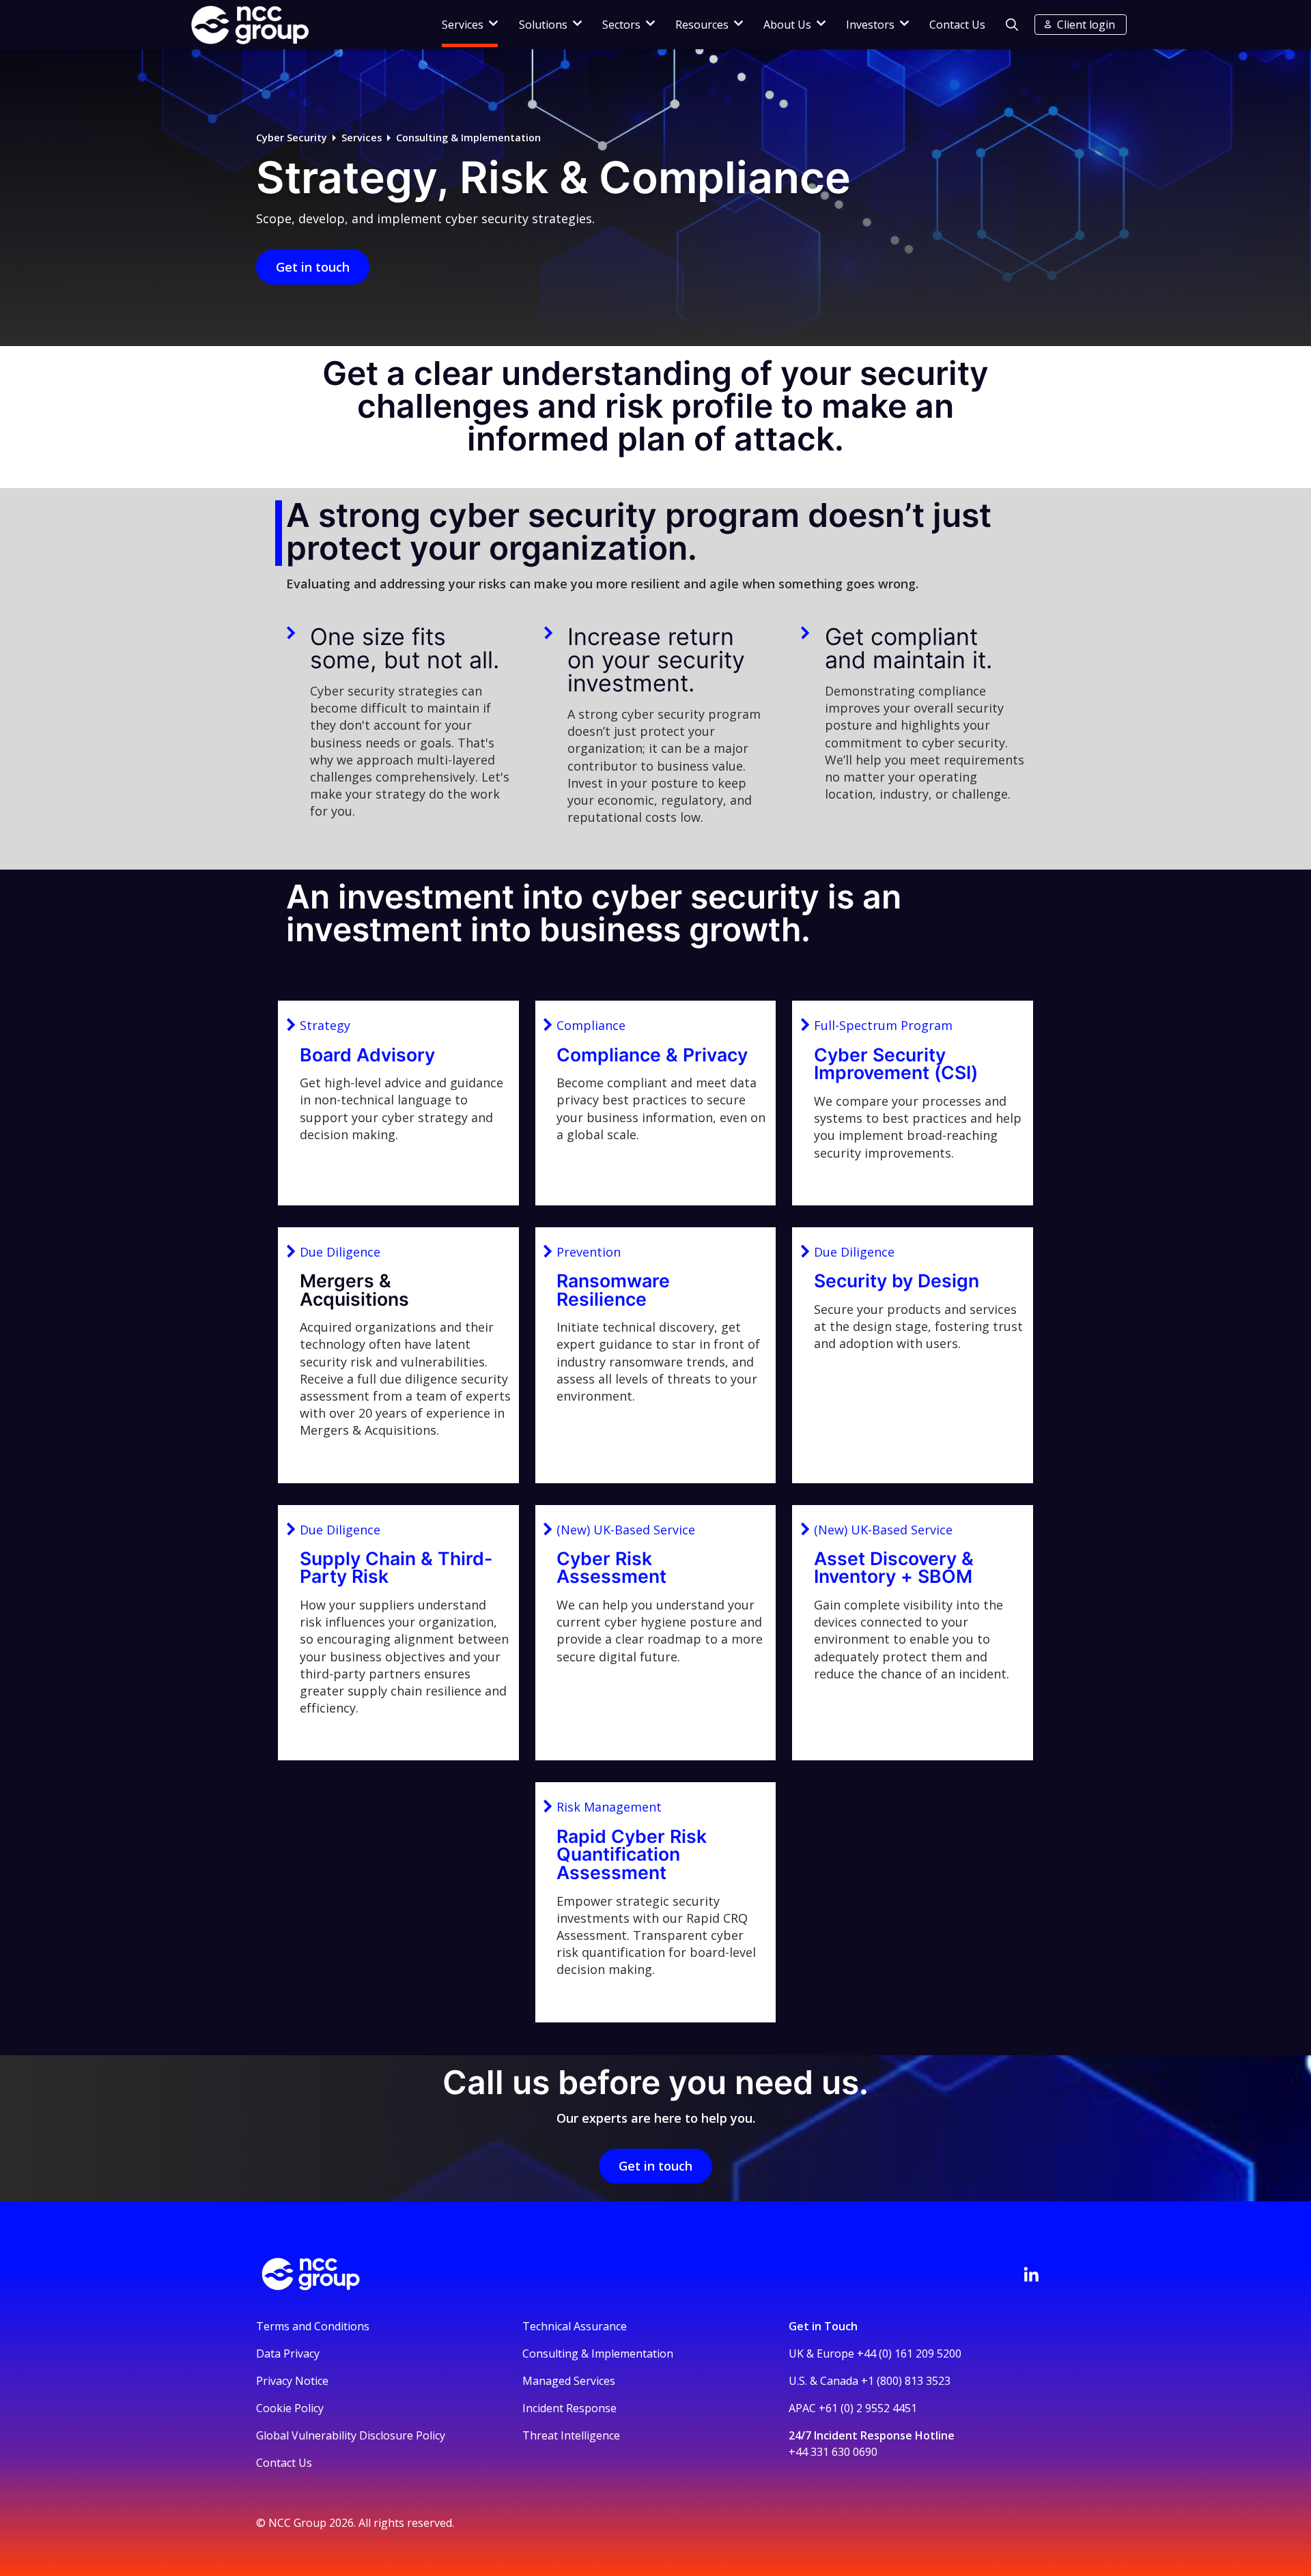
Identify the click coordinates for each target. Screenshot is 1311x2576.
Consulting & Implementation (468, 138)
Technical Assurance (575, 2326)
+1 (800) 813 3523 (906, 2381)
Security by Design (897, 1280)
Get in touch (313, 267)
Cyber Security (292, 138)
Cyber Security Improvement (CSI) (896, 1064)
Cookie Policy (290, 2408)
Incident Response (569, 2408)
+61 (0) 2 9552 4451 (868, 2408)
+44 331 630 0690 (833, 2452)
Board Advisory (367, 1055)
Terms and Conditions (313, 2326)
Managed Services (569, 2381)
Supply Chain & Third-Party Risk (396, 1568)
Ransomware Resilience (613, 1290)
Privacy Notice (292, 2381)
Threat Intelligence (571, 2435)
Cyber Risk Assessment (611, 1568)
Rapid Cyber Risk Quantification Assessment (632, 1854)
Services (362, 138)
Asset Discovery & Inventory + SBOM (894, 1568)
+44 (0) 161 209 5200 (909, 2353)
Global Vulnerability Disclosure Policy (351, 2435)
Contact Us (957, 25)
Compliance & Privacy (652, 1055)
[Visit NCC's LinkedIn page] (1031, 2274)
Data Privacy (288, 2353)
